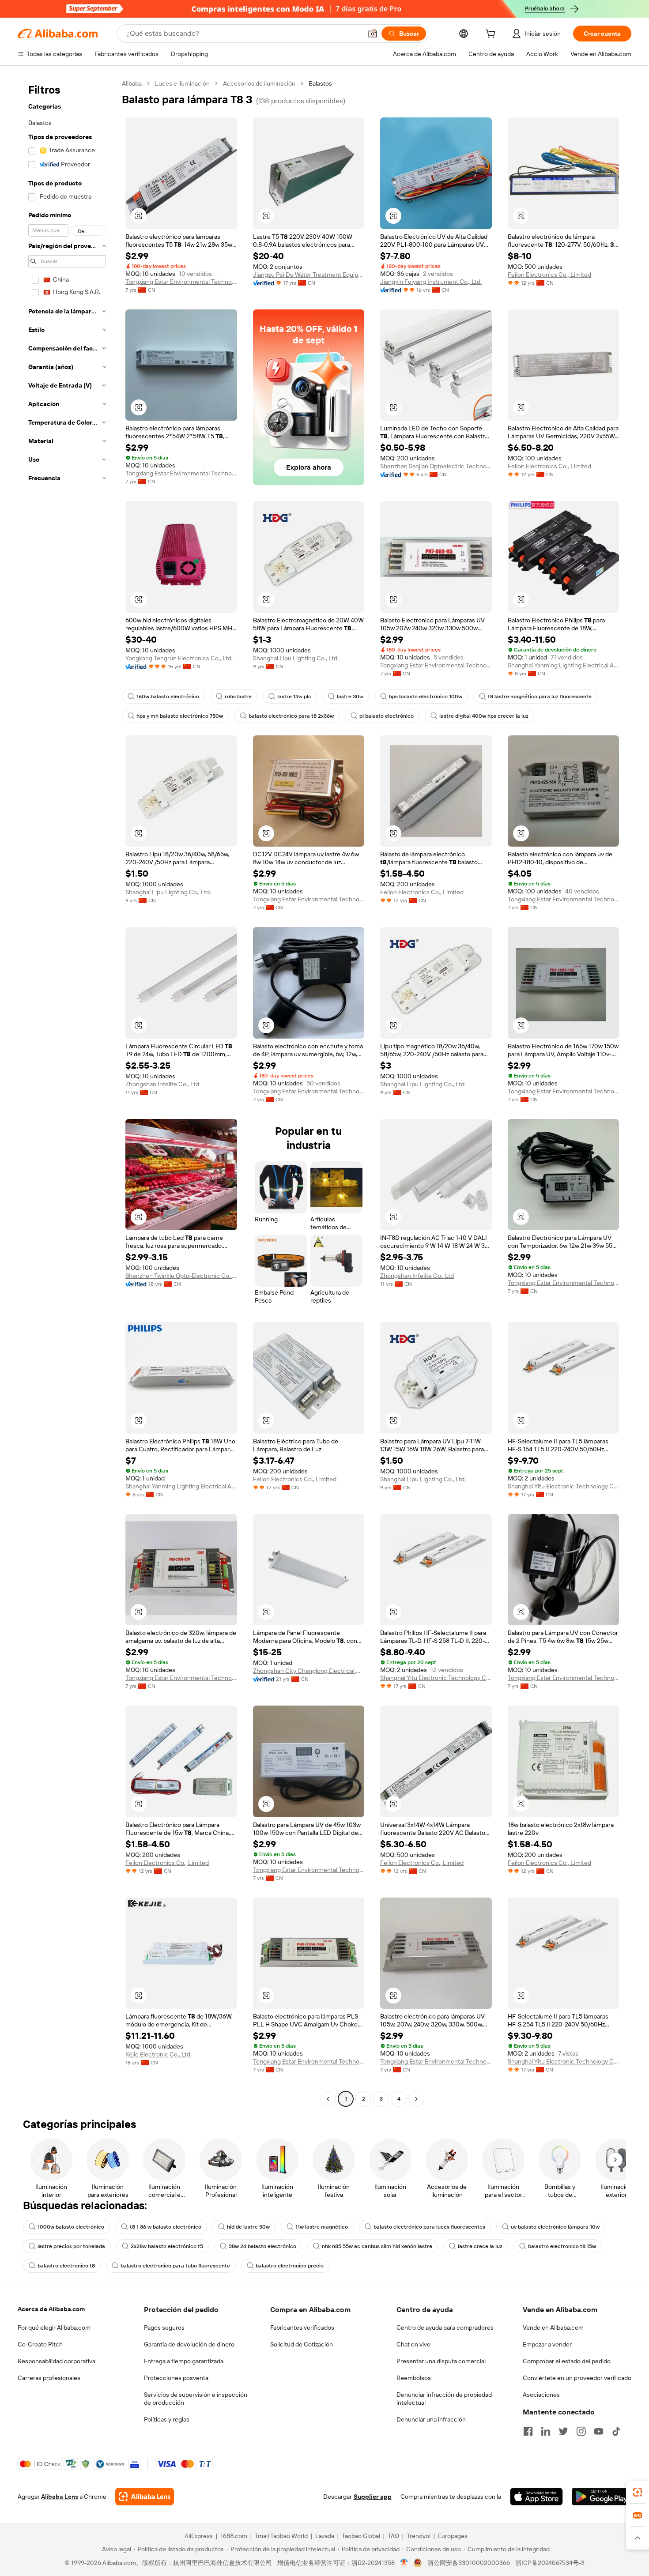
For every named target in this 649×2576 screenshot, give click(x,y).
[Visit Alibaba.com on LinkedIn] (546, 2431)
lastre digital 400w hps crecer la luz (484, 716)
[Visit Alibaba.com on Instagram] (581, 2431)
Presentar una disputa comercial (441, 2361)
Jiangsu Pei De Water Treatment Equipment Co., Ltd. (309, 275)
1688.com (234, 2536)
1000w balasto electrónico (71, 2227)
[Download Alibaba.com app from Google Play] (602, 2497)
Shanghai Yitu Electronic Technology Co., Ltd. (564, 1486)
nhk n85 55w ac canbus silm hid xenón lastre (377, 2246)
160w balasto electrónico (168, 697)
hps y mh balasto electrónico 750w (180, 716)
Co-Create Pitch (40, 2344)
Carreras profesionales (49, 2378)
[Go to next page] (416, 2099)
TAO (393, 2536)
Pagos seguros (164, 2327)
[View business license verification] (404, 2563)
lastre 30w (350, 697)
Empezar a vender (547, 2344)
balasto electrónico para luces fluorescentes (429, 2227)
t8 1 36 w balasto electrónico (166, 2227)
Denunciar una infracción (431, 2419)
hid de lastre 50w (248, 2227)
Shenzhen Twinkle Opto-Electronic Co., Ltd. (181, 1276)
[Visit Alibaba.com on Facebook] (528, 2431)
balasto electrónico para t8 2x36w (291, 716)
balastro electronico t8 (66, 2266)
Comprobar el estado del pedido (567, 2361)
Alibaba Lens (60, 2497)
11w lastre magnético (322, 2227)
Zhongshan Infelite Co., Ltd (162, 1084)
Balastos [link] (320, 83)
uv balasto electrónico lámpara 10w (555, 2227)
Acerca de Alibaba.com (51, 2309)
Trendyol (419, 2536)
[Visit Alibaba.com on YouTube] (599, 2431)
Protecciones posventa (176, 2378)
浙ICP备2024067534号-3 (550, 2563)
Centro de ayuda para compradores (445, 2327)
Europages (453, 2536)
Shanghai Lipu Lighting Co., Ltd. (296, 658)
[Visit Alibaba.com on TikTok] (616, 2431)
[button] (373, 34)
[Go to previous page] (328, 2099)
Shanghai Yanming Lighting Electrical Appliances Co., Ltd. (564, 665)
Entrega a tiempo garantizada (184, 2361)
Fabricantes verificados (302, 2327)
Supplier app (373, 2497)
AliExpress (199, 2536)
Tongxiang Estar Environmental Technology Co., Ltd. (181, 282)
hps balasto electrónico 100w (426, 697)
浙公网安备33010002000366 (469, 2563)
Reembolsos (414, 2378)
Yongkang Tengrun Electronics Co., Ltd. (179, 658)
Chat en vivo (413, 2344)
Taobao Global (361, 2536)
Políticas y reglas (167, 2419)
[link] (638, 2492)
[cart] (492, 35)
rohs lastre (238, 697)
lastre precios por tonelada (71, 2246)
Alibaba (132, 83)
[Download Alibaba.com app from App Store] (536, 2497)
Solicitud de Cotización (302, 2344)
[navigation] (67, 1092)
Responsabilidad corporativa (57, 2361)
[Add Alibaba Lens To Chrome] (145, 2497)
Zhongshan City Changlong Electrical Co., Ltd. (309, 1671)
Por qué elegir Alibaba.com (54, 2327)
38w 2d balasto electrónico (262, 2246)
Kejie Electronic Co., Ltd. (158, 2054)
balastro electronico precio (290, 2266)
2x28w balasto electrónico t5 (167, 2246)
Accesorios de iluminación (259, 83)
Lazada (325, 2536)
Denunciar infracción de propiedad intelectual (444, 2399)
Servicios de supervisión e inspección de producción (196, 2399)
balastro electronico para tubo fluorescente (175, 2266)
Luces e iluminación (182, 83)
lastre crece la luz (480, 2246)
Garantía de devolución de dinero (189, 2344)
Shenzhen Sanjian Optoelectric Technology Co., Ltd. (436, 466)
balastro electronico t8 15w (562, 2246)
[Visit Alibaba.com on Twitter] (563, 2431)
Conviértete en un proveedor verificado (577, 2378)
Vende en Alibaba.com (553, 2327)
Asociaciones (541, 2395)
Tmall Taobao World (281, 2536)
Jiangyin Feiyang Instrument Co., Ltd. (431, 282)
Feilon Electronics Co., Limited (549, 275)
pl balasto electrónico (387, 716)
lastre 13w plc (294, 697)
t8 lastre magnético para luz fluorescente (540, 697)
